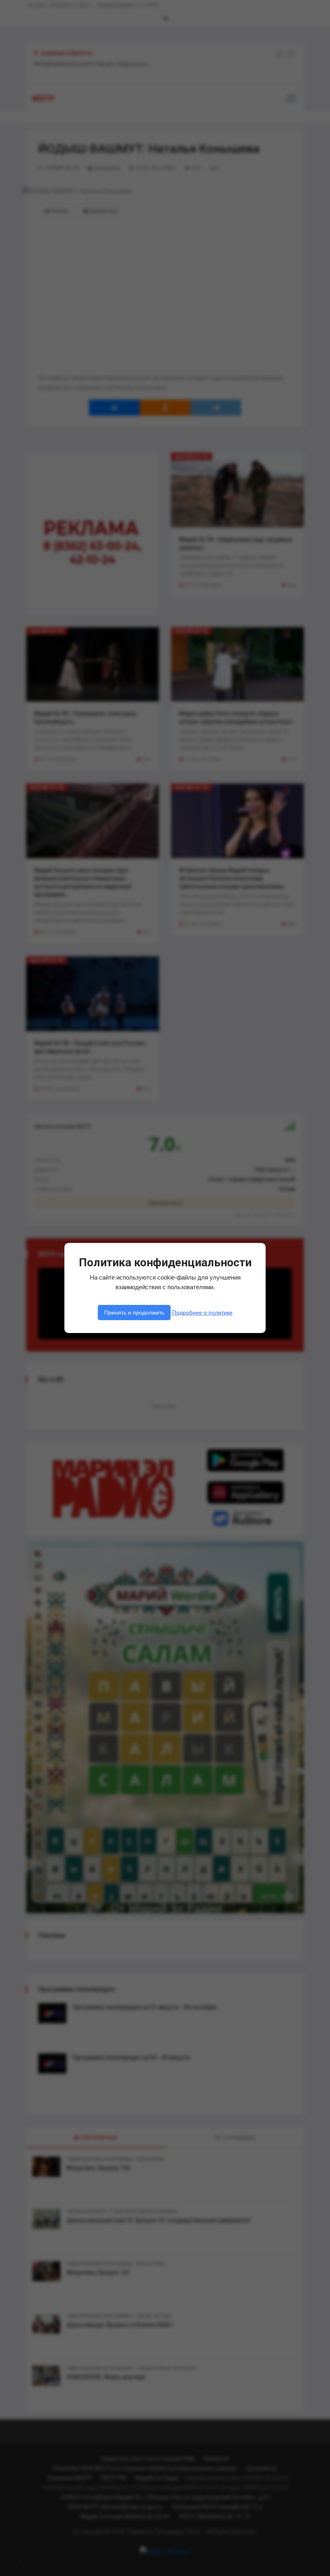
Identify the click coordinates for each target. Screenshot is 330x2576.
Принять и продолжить (134, 1313)
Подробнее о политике (202, 1313)
